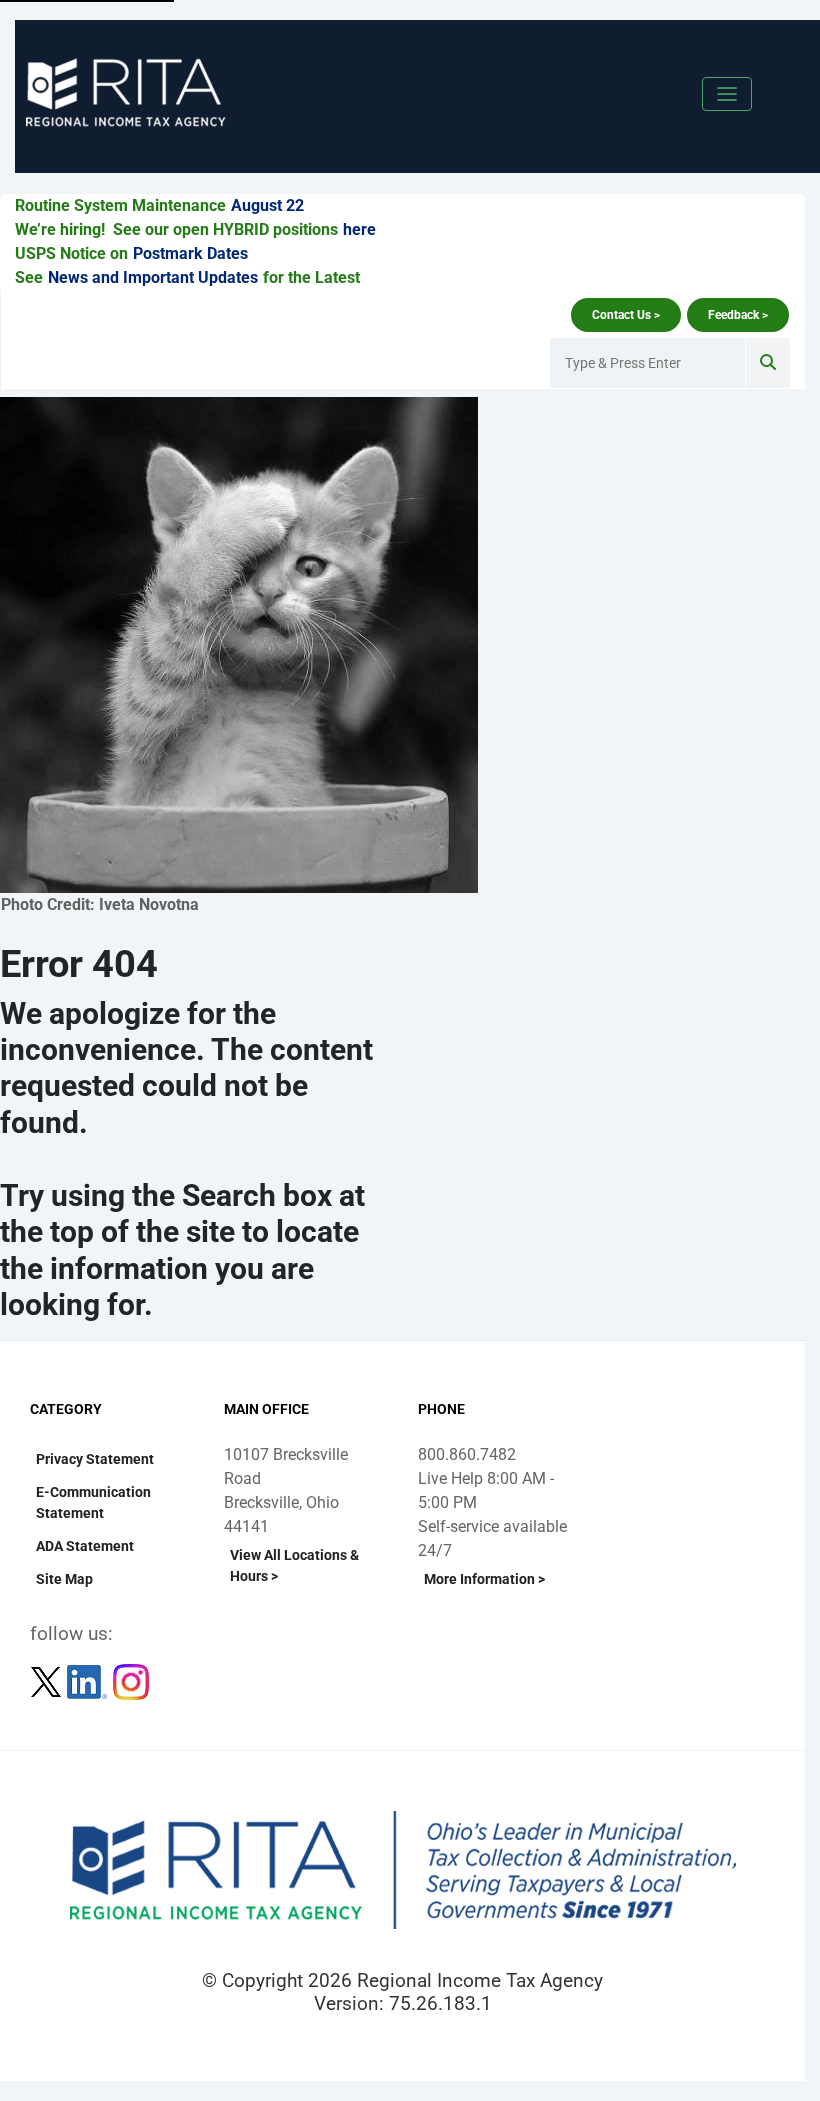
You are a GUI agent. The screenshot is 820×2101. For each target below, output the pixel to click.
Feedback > (738, 315)
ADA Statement (85, 1546)
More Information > (484, 1579)
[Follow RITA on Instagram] (131, 1681)
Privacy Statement (95, 1459)
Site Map (64, 1579)
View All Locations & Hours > (294, 1565)
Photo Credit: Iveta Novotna (100, 904)
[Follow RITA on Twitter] (48, 1681)
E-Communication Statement (93, 1502)
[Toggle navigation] (727, 94)
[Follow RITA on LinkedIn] (89, 1681)
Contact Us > (626, 315)
